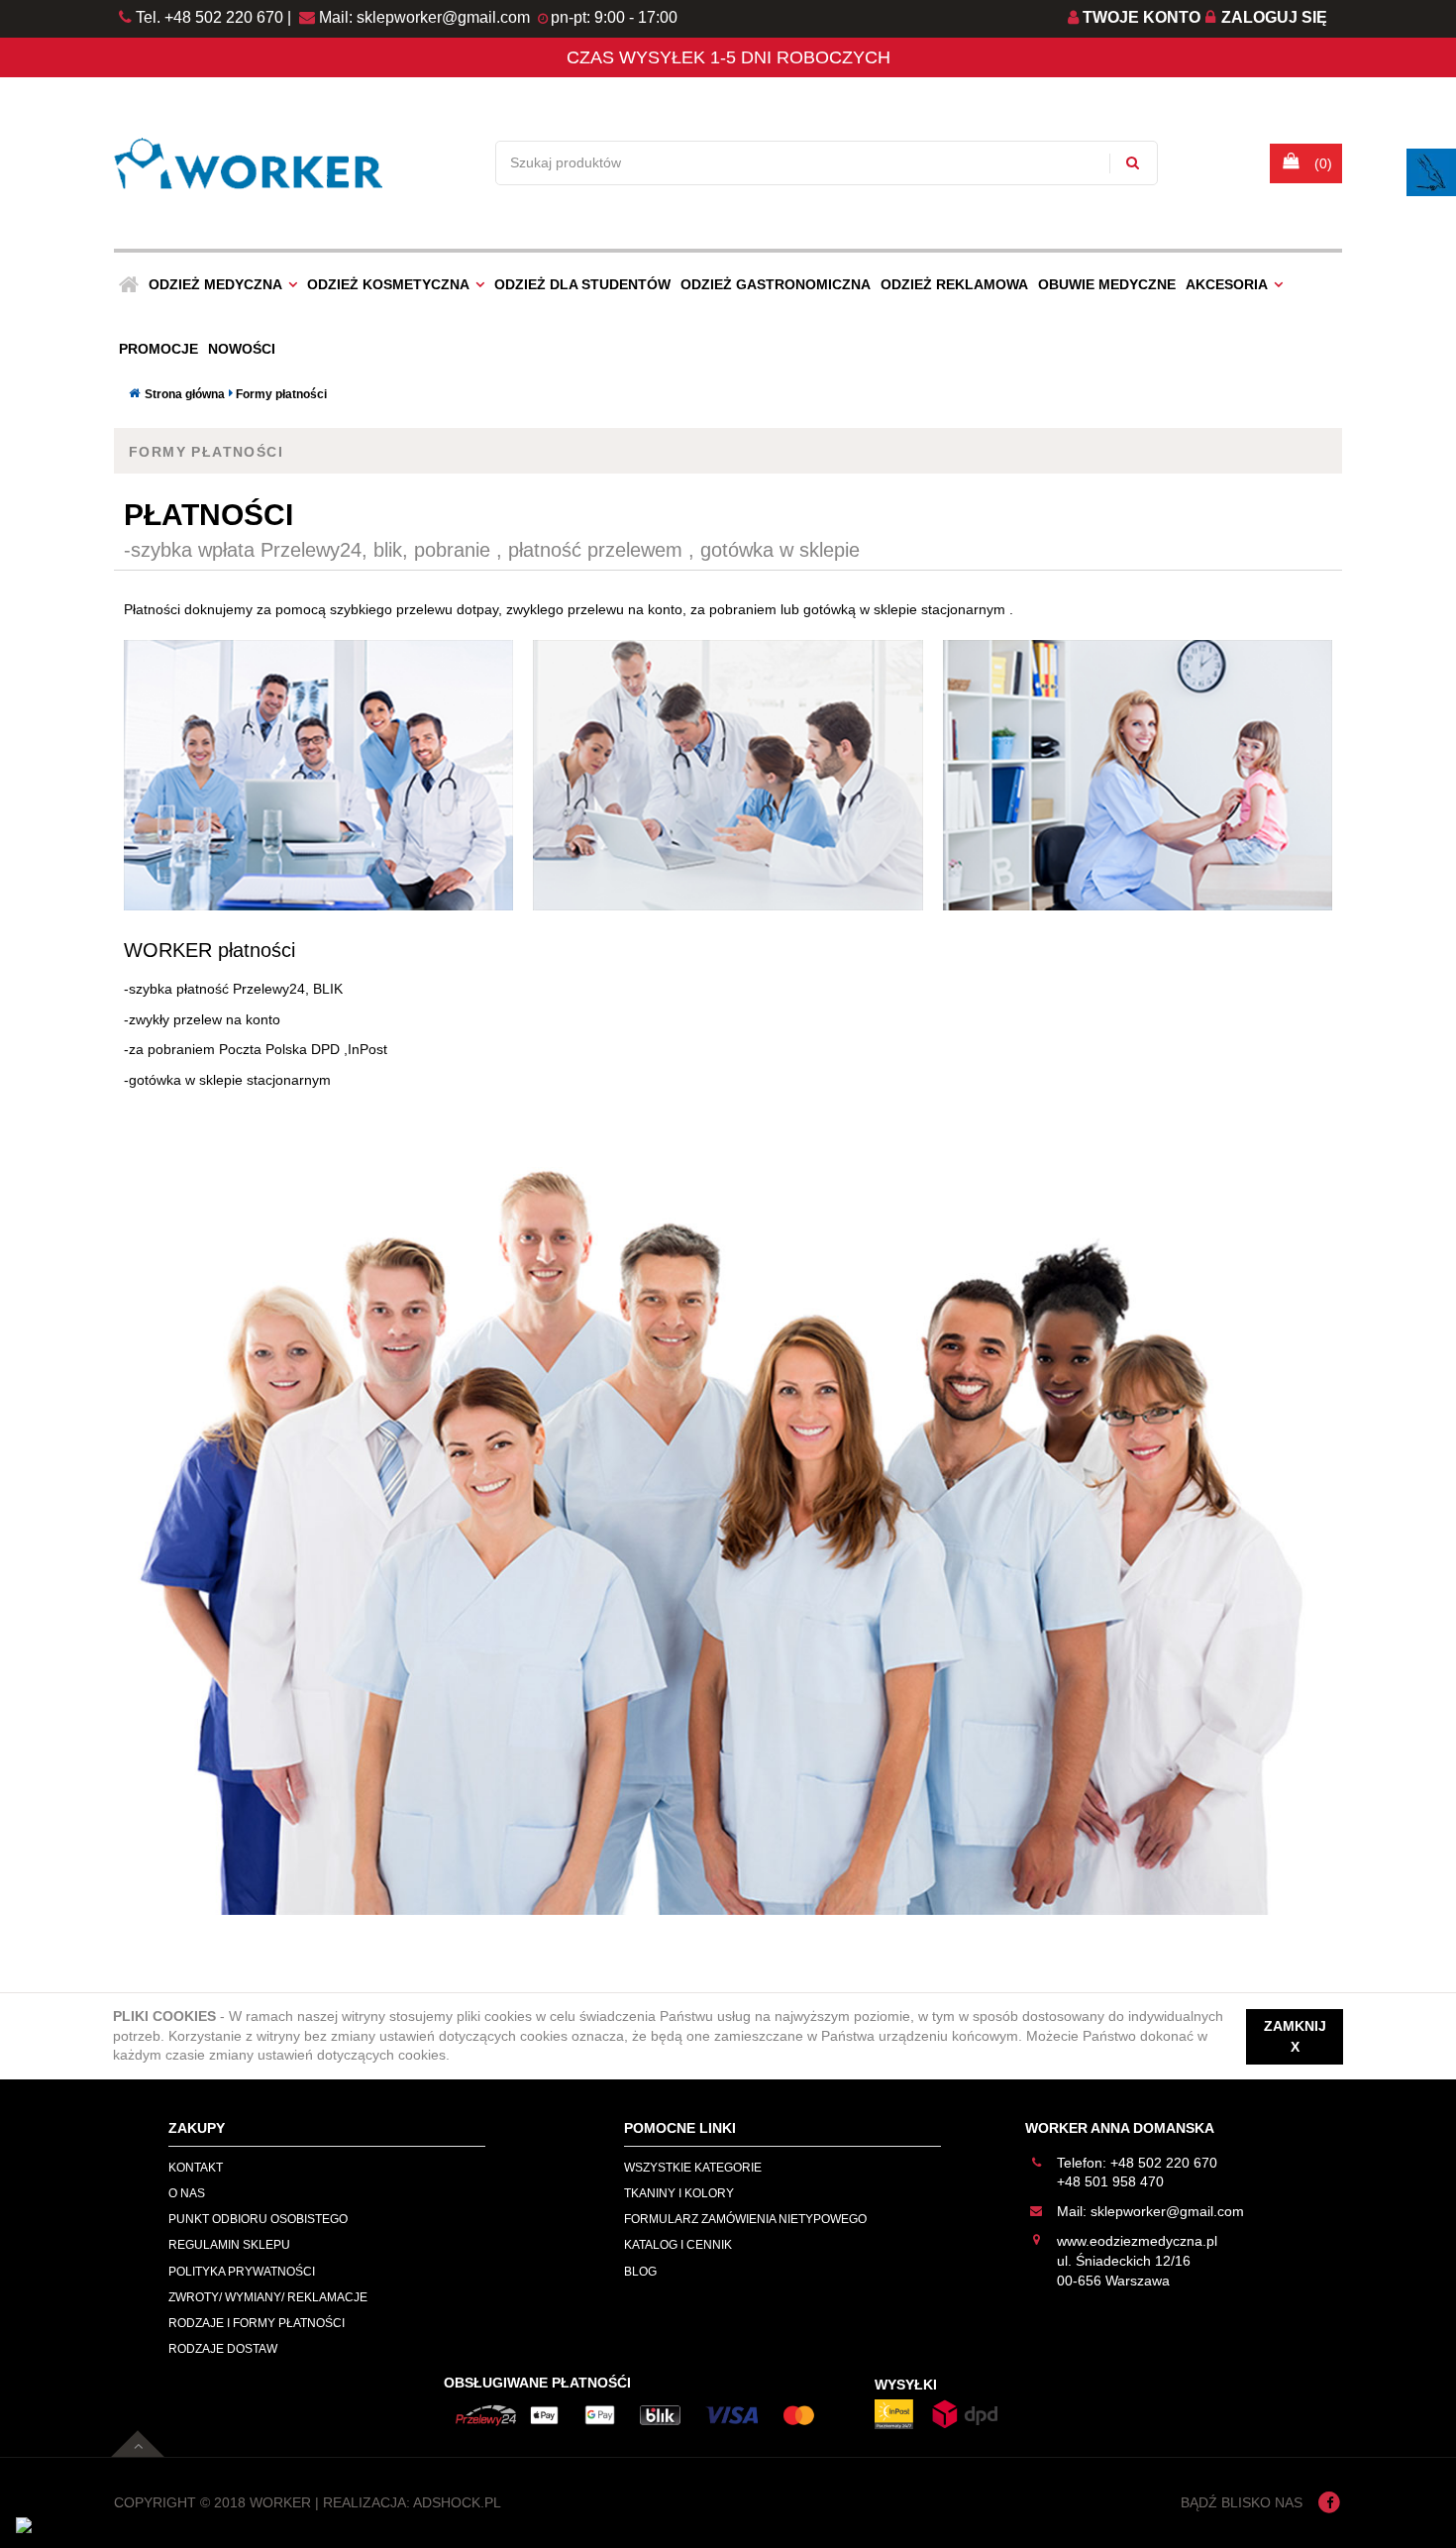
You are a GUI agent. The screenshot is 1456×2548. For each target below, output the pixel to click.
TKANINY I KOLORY (679, 2193)
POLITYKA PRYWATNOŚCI (242, 2272)
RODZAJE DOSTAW (223, 2349)
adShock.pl (457, 2502)
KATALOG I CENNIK (678, 2245)
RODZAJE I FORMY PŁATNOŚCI (257, 2323)
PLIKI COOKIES (164, 2016)
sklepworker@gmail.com (1167, 2211)
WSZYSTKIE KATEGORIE (693, 2168)
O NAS (187, 2193)
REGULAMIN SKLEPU (229, 2245)
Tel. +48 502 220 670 (209, 17)
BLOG (640, 2272)
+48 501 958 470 (1110, 2181)
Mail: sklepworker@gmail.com (422, 17)
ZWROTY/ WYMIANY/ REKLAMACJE (268, 2297)
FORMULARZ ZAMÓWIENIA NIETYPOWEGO (745, 2219)
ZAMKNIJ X (1295, 2036)
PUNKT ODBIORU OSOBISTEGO (258, 2219)
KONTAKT (196, 2168)
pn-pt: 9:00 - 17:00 (614, 17)
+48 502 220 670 (1164, 2163)
